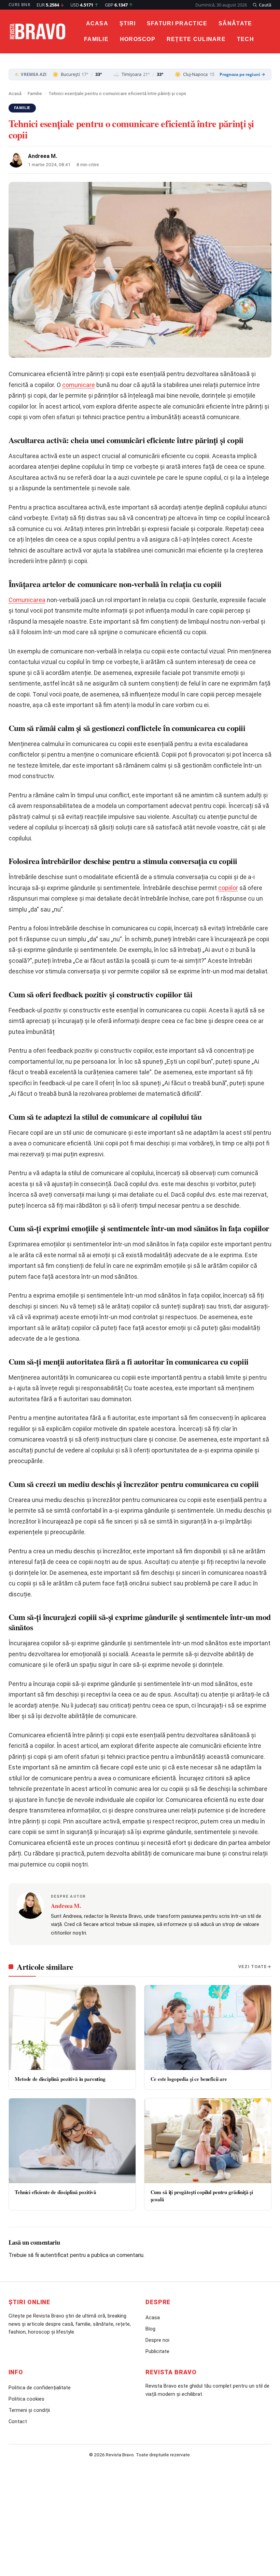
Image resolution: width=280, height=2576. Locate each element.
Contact (18, 2421)
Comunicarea (27, 600)
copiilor (228, 888)
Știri (128, 23)
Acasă (15, 93)
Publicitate (157, 2351)
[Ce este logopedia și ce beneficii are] (208, 2028)
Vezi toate (253, 1967)
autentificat (54, 2255)
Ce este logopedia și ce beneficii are (189, 2079)
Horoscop (138, 39)
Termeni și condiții (29, 2410)
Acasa (97, 23)
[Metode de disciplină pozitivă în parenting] (72, 2028)
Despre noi (157, 2340)
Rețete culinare (196, 39)
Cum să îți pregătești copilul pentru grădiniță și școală (202, 2196)
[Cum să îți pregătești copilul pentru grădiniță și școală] (208, 2141)
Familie (96, 39)
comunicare (79, 385)
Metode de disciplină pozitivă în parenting (60, 2079)
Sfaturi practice (177, 23)
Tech (246, 39)
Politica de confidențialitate (40, 2388)
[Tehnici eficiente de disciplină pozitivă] (72, 2141)
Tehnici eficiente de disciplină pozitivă (55, 2192)
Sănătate (235, 23)
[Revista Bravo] (38, 31)
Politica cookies (26, 2399)
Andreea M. (43, 156)
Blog (150, 2329)
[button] (262, 5)
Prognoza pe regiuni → (242, 75)
